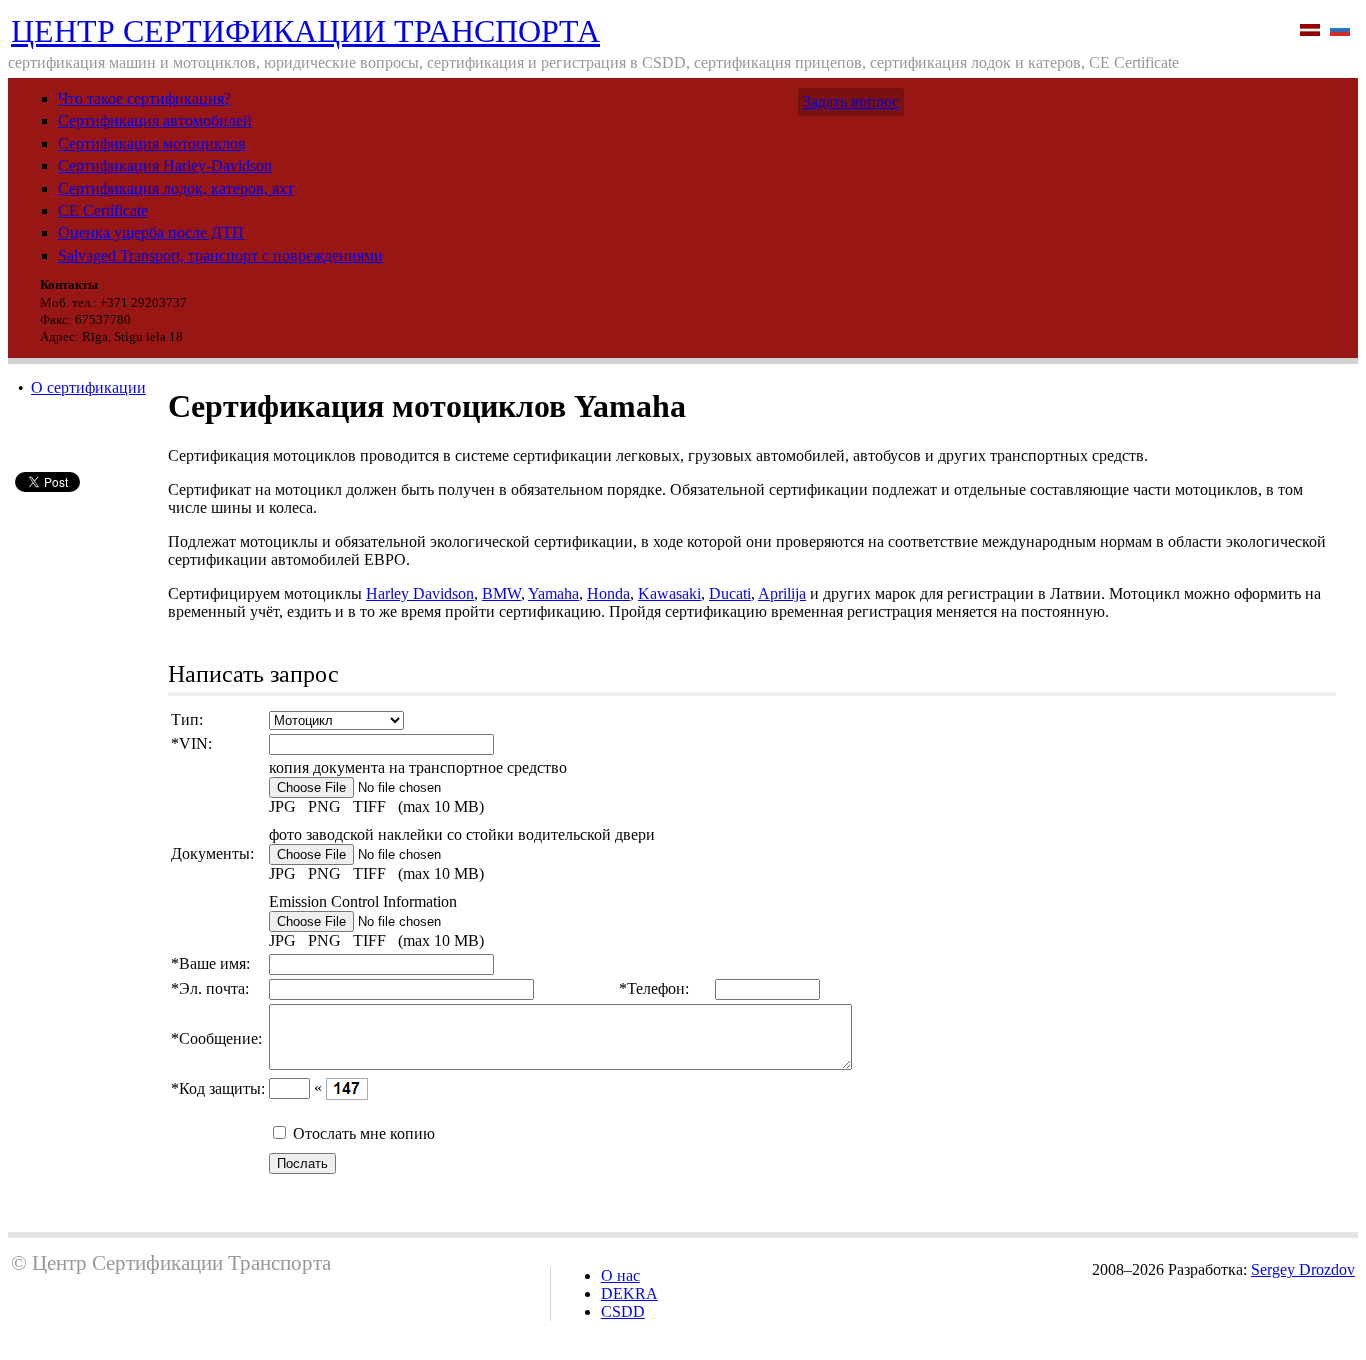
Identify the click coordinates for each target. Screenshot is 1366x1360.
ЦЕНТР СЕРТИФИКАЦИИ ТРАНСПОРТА (305, 31)
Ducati (730, 593)
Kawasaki (669, 593)
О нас (620, 1275)
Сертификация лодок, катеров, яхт (176, 188)
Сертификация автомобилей (155, 120)
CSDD (623, 1311)
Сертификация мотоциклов (152, 143)
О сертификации (88, 387)
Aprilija (782, 593)
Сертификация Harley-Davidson (165, 165)
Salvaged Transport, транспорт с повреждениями (220, 255)
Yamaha (553, 593)
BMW (501, 593)
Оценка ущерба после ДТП (151, 232)
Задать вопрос (851, 101)
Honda (608, 593)
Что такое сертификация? (144, 98)
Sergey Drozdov (1303, 1269)
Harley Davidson (420, 593)
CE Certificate (103, 210)
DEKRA (629, 1293)
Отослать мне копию (364, 1133)
